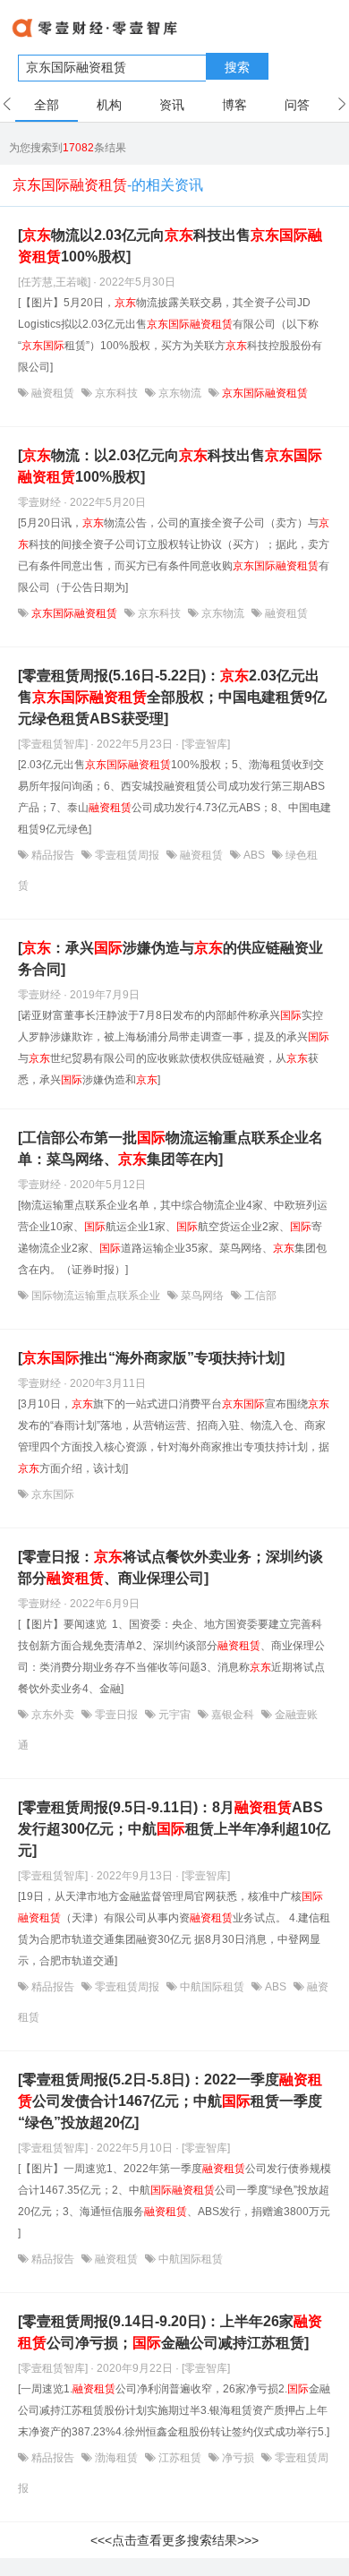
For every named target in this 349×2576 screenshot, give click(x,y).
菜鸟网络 (202, 1296)
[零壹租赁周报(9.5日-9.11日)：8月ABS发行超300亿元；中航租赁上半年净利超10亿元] (174, 1829)
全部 (47, 105)
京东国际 (51, 1494)
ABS (254, 855)
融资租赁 (53, 393)
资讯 (172, 105)
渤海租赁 (116, 2458)
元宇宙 (174, 1715)
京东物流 (180, 393)
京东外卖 (53, 1715)
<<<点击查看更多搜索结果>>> (174, 2540)
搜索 (237, 67)
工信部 (259, 1296)
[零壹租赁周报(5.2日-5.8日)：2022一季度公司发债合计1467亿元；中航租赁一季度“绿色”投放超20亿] (170, 2101)
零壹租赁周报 (127, 855)
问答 (297, 105)
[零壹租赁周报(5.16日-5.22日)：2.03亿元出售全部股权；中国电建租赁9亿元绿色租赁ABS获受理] (172, 697)
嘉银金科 (233, 1715)
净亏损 (238, 2458)
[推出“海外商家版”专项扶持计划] (151, 1358)
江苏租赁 (180, 2458)
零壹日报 (116, 1715)
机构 (109, 105)
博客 (234, 105)
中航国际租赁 (212, 1987)
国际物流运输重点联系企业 (96, 1296)
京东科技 (116, 393)
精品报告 (53, 855)
